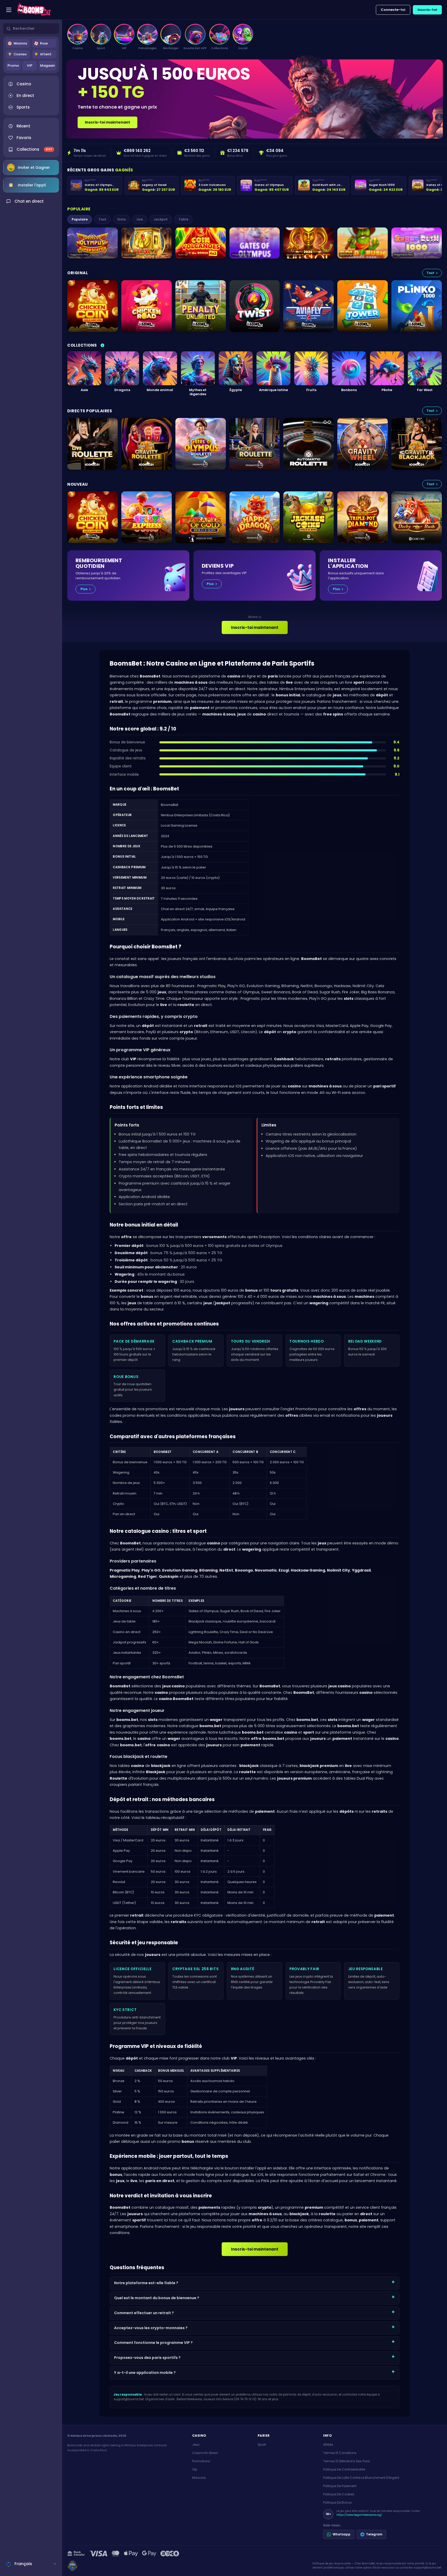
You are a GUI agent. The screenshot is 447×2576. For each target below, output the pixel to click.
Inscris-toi (427, 10)
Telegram (374, 2534)
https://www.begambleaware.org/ (359, 2515)
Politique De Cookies (339, 2494)
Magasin (47, 66)
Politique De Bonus (337, 2502)
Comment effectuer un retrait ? (144, 2313)
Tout (102, 219)
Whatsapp (342, 2534)
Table (183, 219)
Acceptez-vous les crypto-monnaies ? (151, 2328)
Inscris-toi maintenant (107, 122)
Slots (121, 219)
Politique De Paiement (340, 2486)
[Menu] (9, 10)
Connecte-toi (393, 10)
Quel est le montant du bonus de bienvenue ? (157, 2298)
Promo (13, 66)
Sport (262, 2445)
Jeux (196, 2445)
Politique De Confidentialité (344, 2469)
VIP (30, 66)
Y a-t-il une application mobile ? (145, 2373)
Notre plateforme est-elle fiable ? (146, 2283)
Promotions (201, 2461)
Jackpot (161, 219)
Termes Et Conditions (340, 2453)
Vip (195, 2469)
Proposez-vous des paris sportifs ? (147, 2358)
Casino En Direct (205, 2453)
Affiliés (328, 2445)
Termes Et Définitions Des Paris (347, 2461)
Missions (199, 2478)
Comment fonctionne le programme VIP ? (153, 2343)
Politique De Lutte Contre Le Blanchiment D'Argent (361, 2478)
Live (140, 219)
